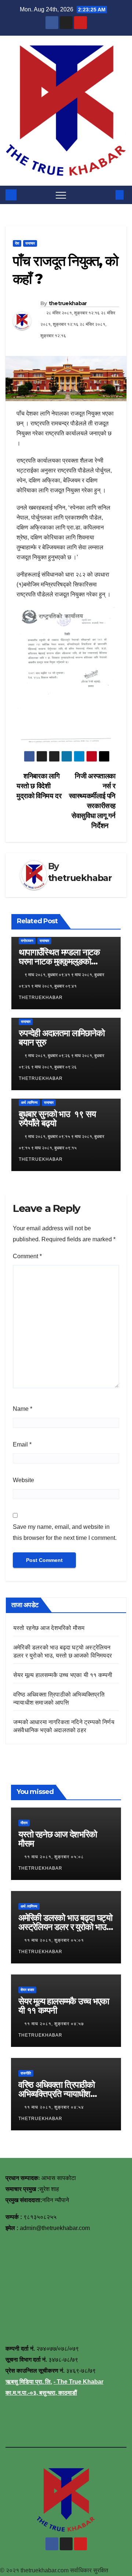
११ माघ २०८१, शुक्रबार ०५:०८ (55, 1857)
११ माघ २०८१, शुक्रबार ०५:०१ (55, 1940)
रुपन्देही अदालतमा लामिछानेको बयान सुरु (62, 1038)
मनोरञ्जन (27, 941)
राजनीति (26, 2073)
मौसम (24, 1823)
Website (23, 1480)
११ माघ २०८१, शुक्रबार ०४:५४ (55, 2107)
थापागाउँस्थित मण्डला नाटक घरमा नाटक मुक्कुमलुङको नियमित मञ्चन (59, 961)
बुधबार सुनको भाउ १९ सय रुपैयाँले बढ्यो (57, 1118)
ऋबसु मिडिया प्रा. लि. (29, 2382)
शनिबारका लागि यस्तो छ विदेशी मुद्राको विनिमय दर (39, 786)
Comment (27, 1256)
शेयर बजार (27, 1990)
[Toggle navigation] (61, 195)
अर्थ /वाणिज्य (29, 1103)
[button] (107, 195)
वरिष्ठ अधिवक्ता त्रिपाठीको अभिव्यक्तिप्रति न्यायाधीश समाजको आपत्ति (56, 2094)
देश (17, 243)
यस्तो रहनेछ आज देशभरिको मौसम (49, 1628)
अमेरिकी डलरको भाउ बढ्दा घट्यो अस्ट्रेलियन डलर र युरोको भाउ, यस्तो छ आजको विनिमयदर (65, 1927)
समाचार (30, 243)
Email (22, 1444)
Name (23, 1409)
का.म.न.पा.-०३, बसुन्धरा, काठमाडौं (41, 2393)
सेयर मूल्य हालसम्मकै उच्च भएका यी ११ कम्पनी (63, 1675)
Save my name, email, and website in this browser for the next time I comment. (65, 1532)
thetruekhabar (68, 303)
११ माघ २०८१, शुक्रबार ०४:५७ (55, 2024)
